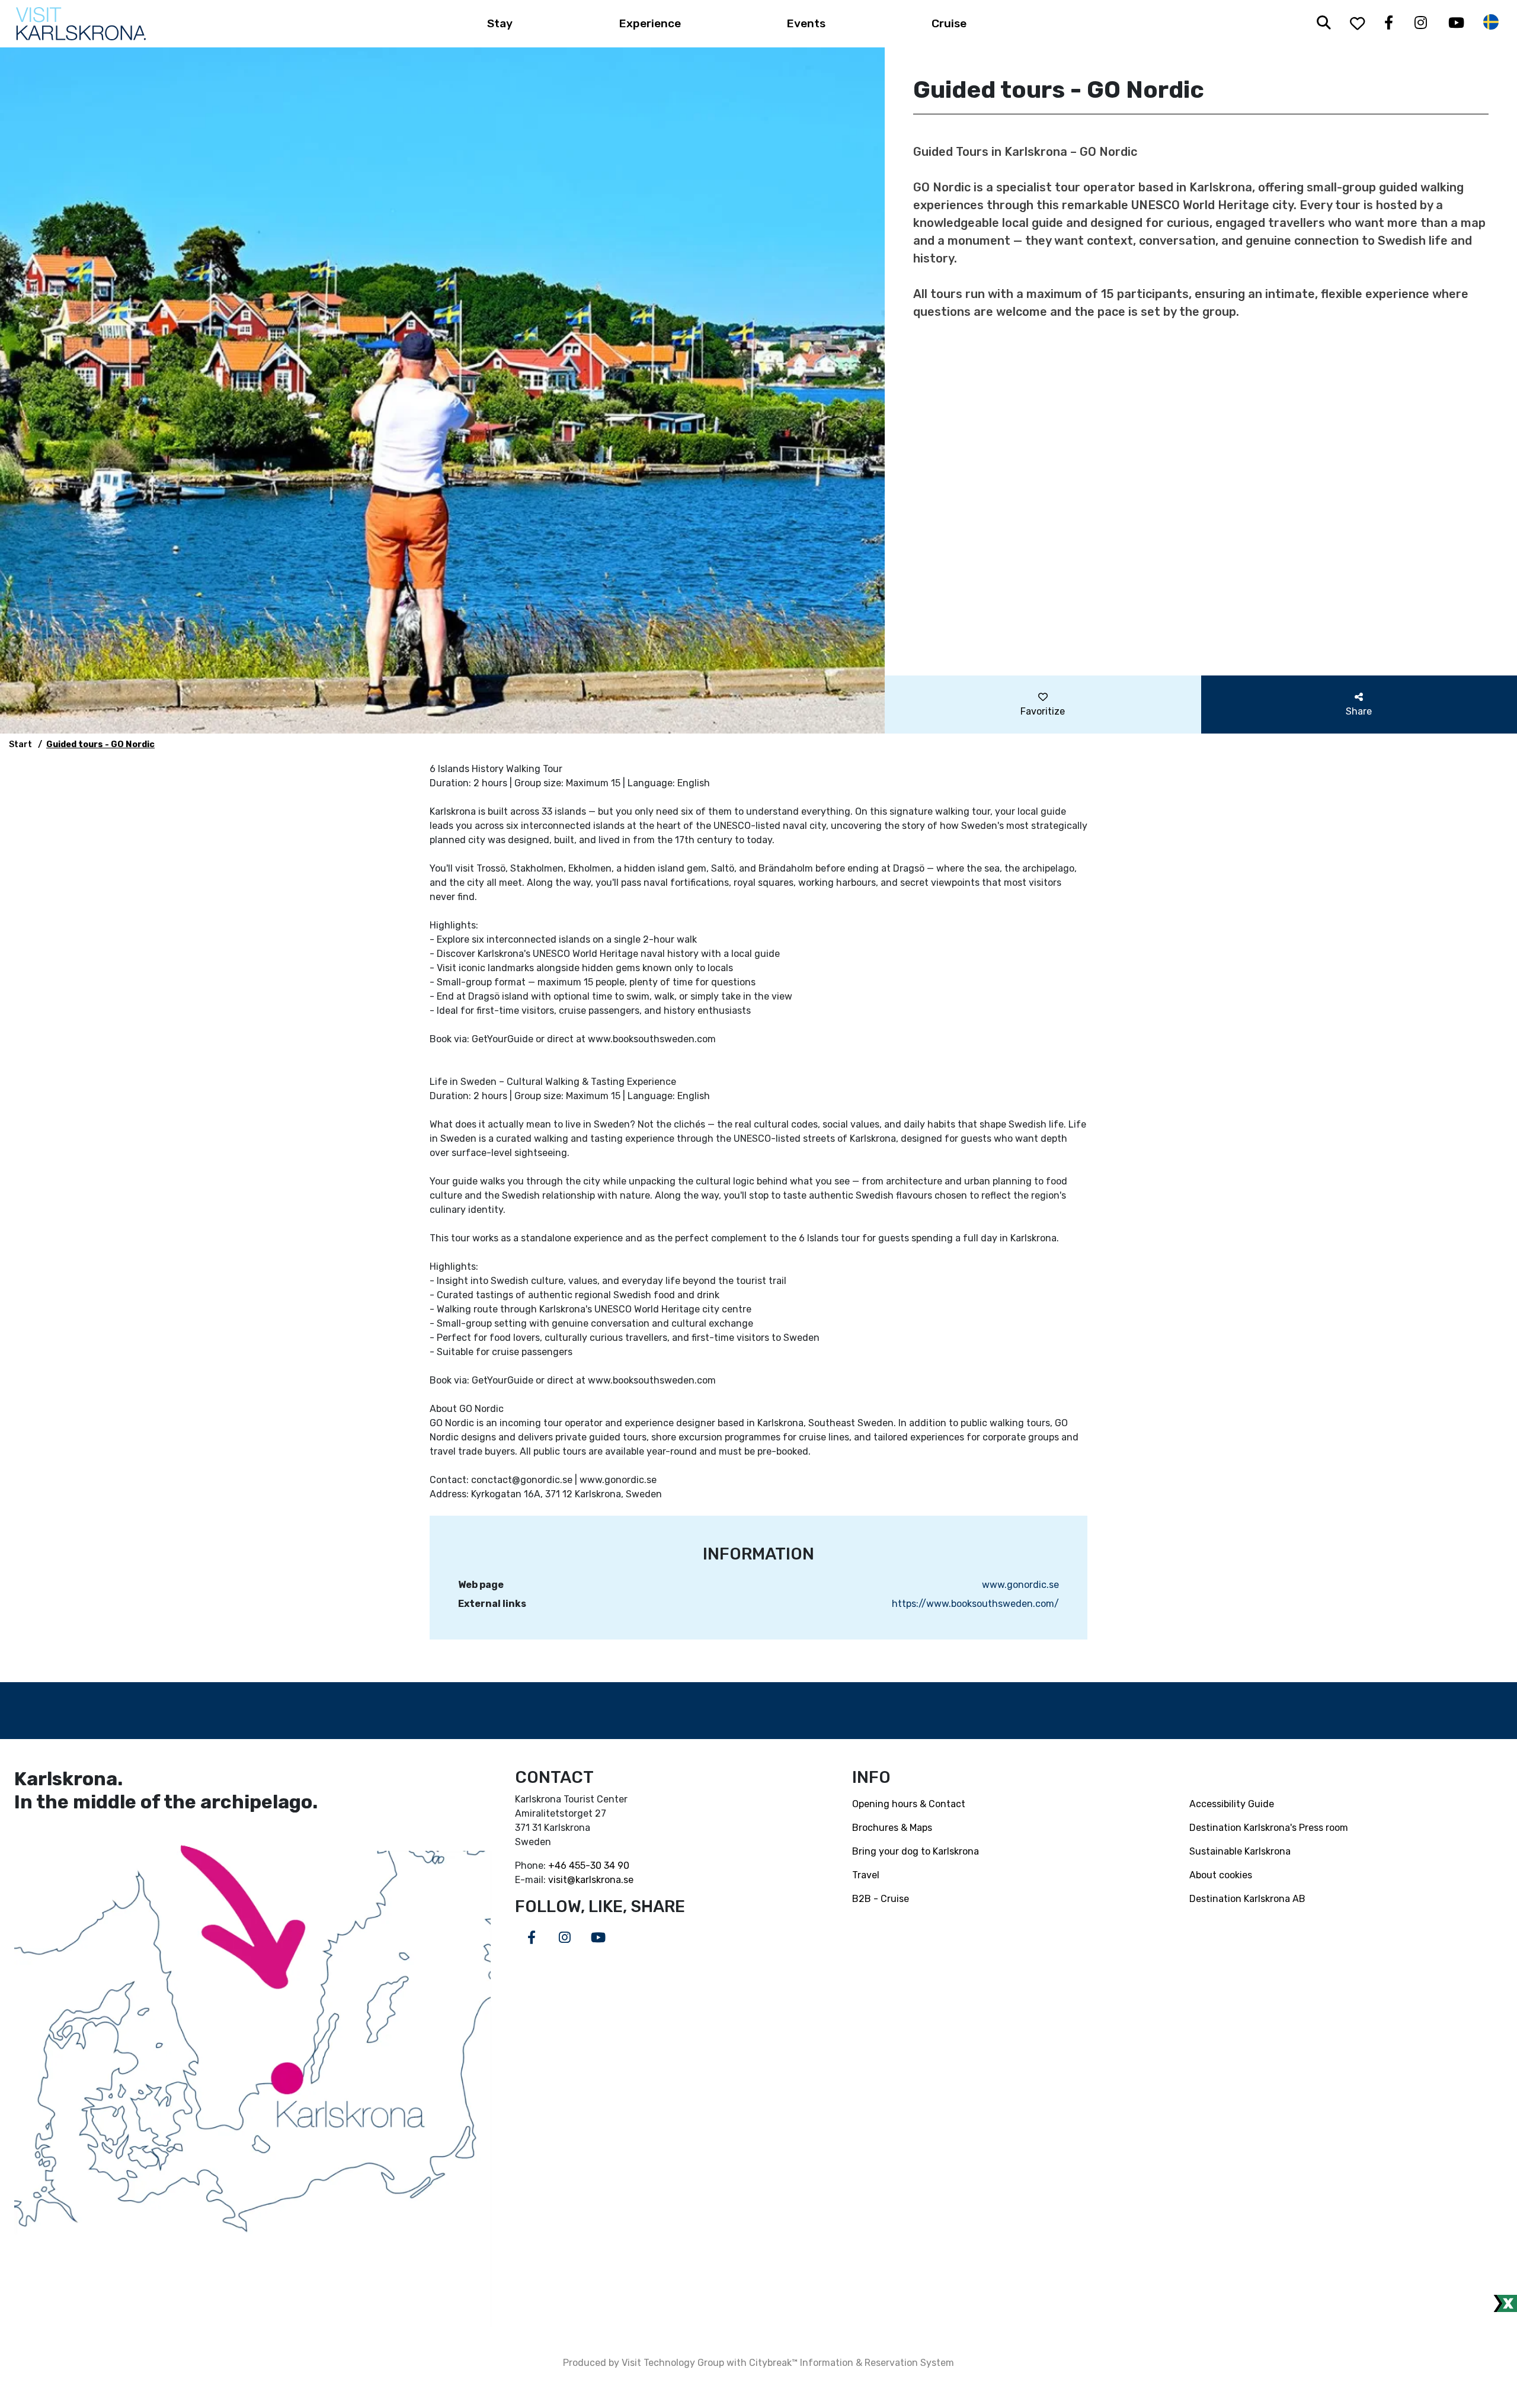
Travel (866, 1875)
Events (806, 23)
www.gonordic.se (1020, 1585)
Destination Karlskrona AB (1247, 1899)
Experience (650, 23)
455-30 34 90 (599, 1866)
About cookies (1221, 1875)
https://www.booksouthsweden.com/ (975, 1604)
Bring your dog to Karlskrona (916, 1851)
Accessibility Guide (1232, 1804)
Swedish (1491, 22)
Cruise (949, 23)
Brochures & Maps (892, 1828)
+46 (559, 1866)
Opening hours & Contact (909, 1804)
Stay (500, 23)
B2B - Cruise (881, 1899)
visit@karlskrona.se (591, 1880)
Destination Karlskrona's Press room (1269, 1828)
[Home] (81, 24)
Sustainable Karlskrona (1240, 1851)
